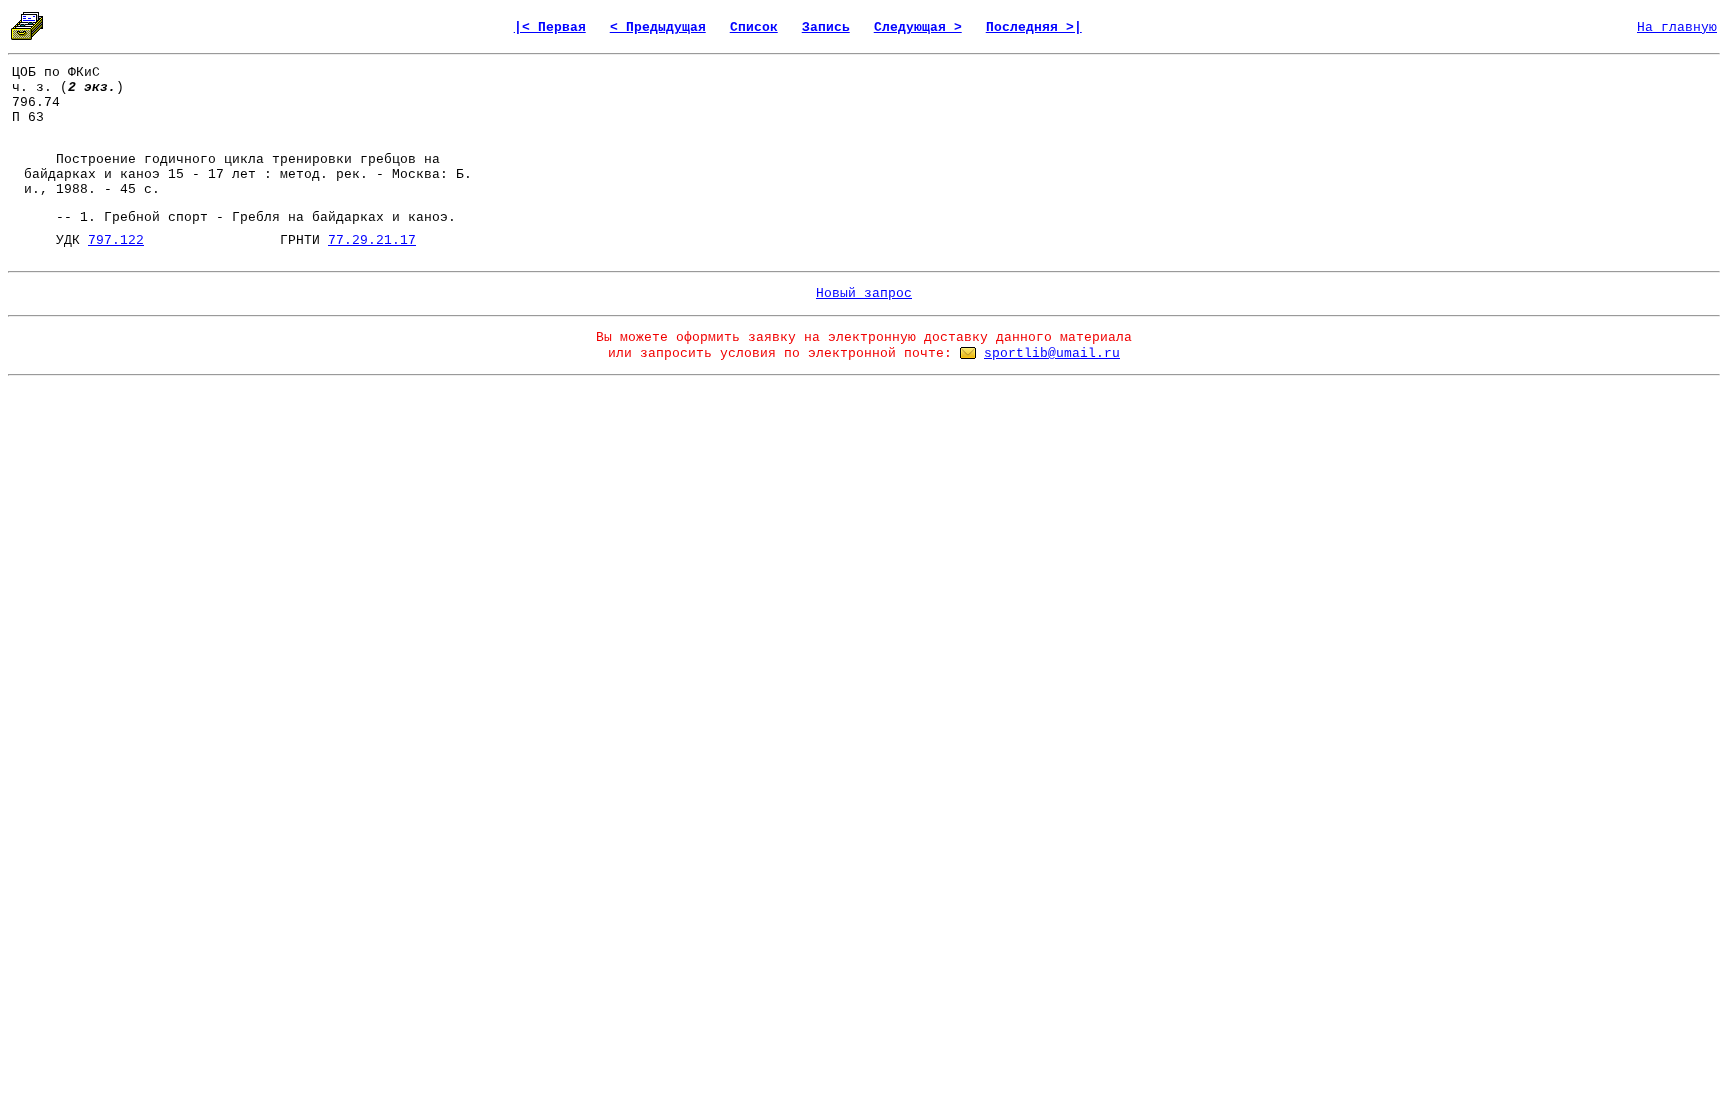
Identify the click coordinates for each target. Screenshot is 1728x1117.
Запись (826, 27)
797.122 (116, 240)
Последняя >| (1034, 27)
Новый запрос (864, 293)
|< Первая (550, 27)
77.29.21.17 (372, 240)
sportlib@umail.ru (1052, 353)
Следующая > (918, 27)
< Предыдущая (658, 27)
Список (754, 27)
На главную (1677, 27)
